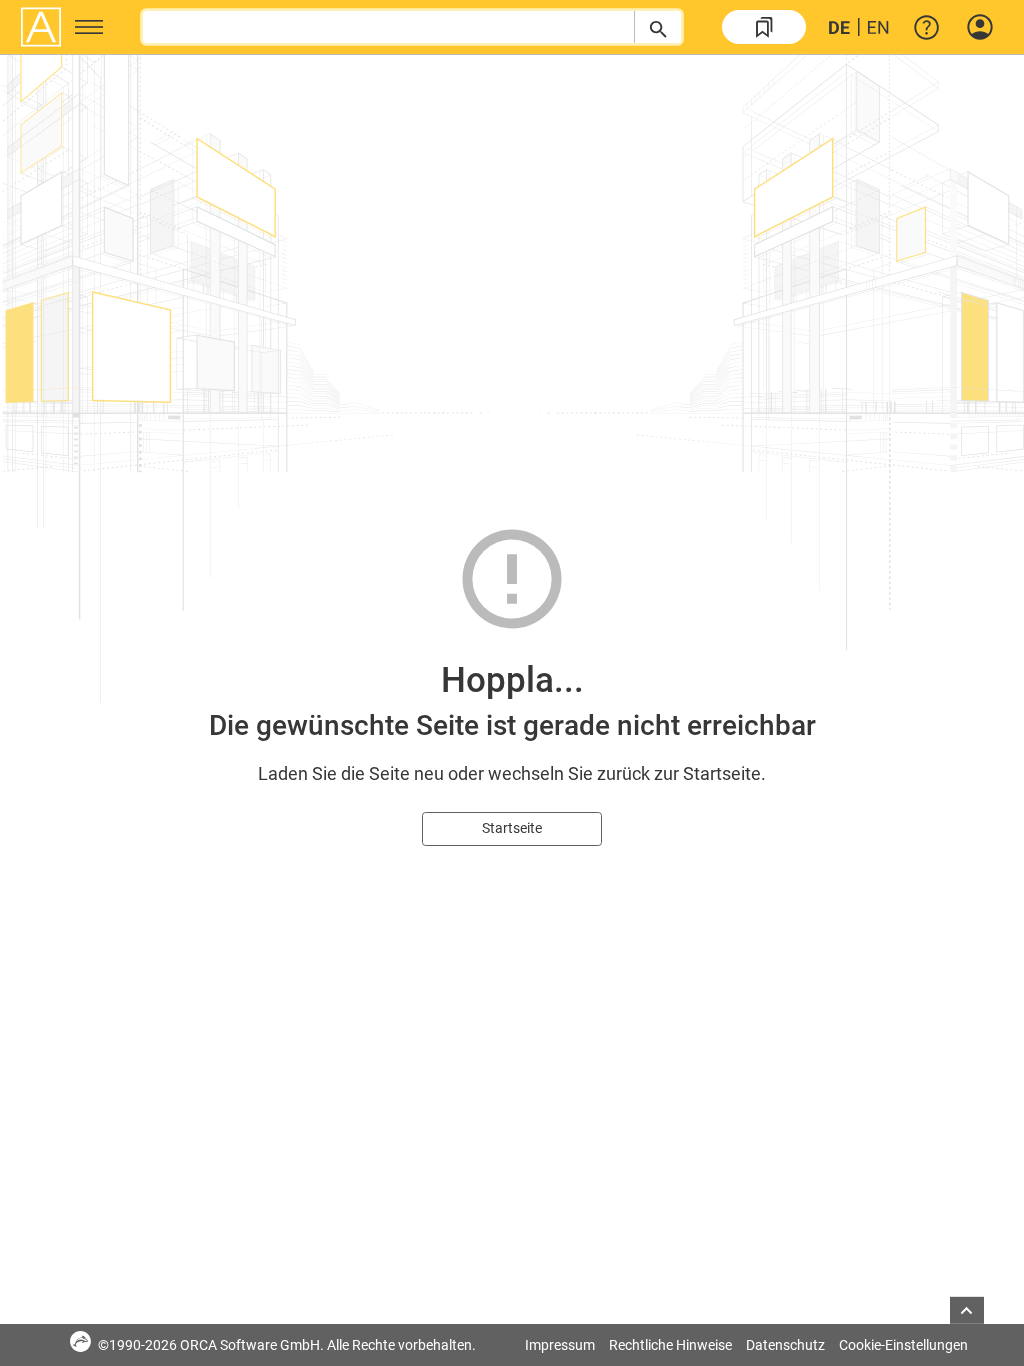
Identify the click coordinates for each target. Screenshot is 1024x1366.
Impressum (560, 1345)
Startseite (512, 828)
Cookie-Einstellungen (903, 1345)
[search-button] (657, 27)
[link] (764, 27)
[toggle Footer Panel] (967, 1310)
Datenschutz (785, 1345)
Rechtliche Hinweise (670, 1345)
